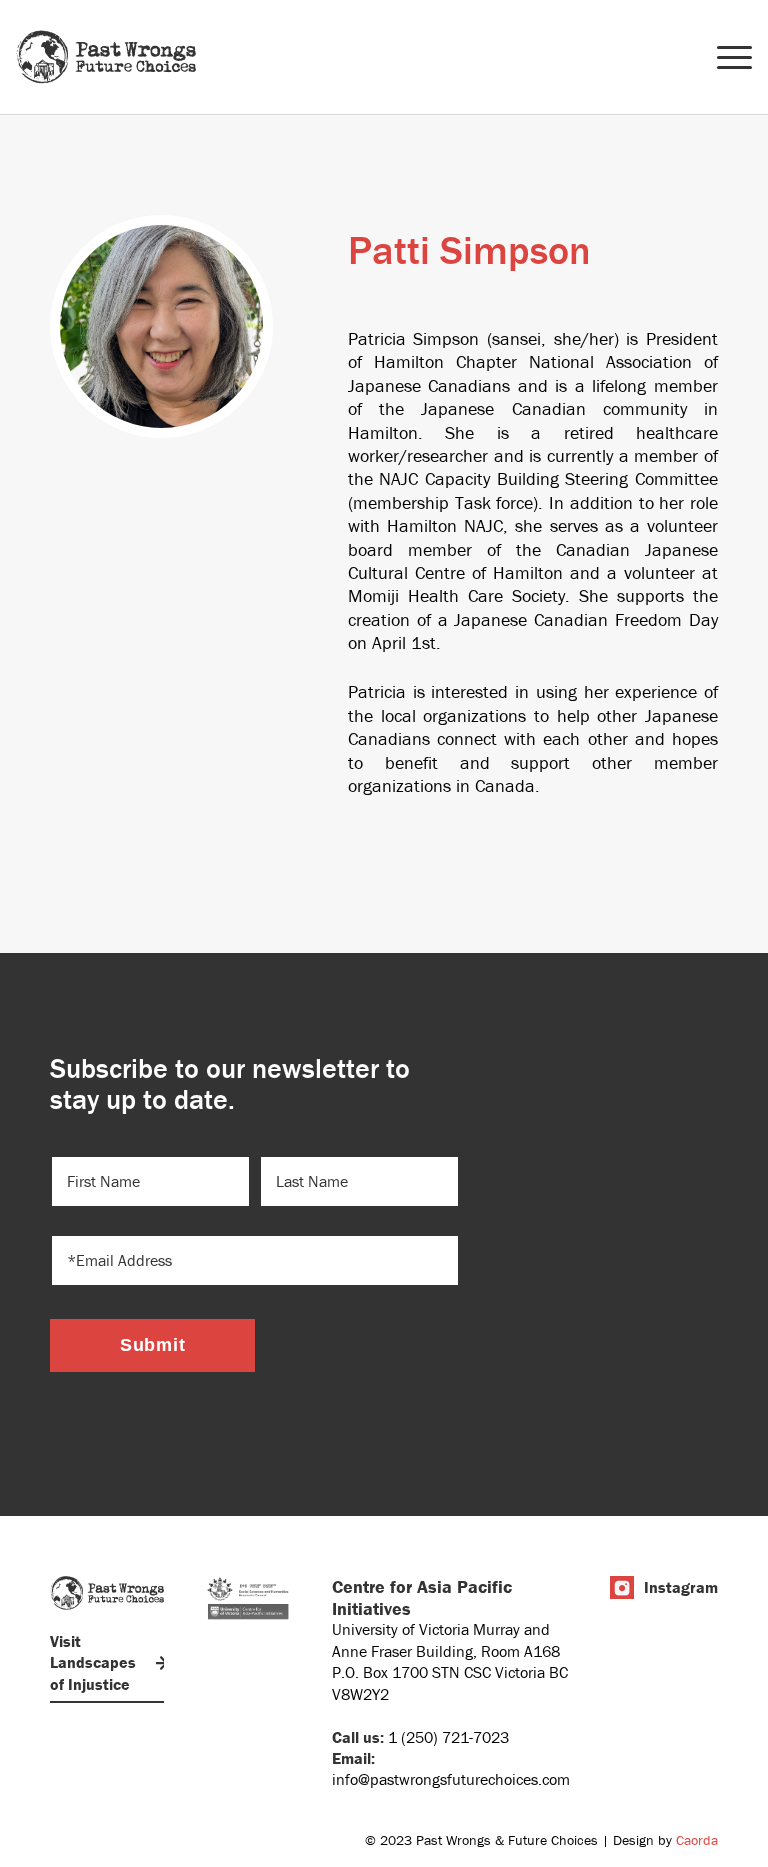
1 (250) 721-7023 (448, 1737)
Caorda (697, 1840)
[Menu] (724, 57)
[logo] (106, 57)
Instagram (681, 1587)
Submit (153, 1345)
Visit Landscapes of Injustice (93, 1662)
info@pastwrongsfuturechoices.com (451, 1779)
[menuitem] (724, 57)
